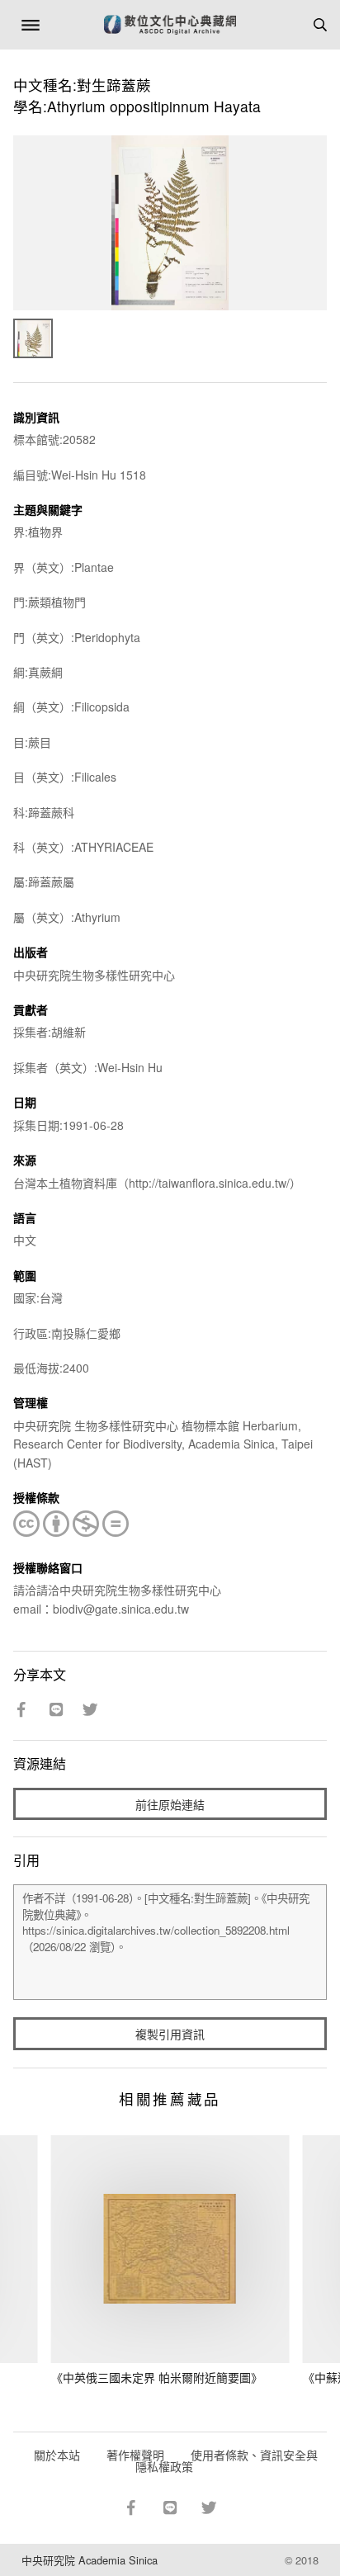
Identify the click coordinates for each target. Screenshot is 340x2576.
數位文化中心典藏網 (170, 25)
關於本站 (57, 2455)
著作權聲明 (135, 2455)
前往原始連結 (170, 1804)
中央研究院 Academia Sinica (90, 2560)
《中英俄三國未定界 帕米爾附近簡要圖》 (157, 2377)
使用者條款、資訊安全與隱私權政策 (227, 2460)
